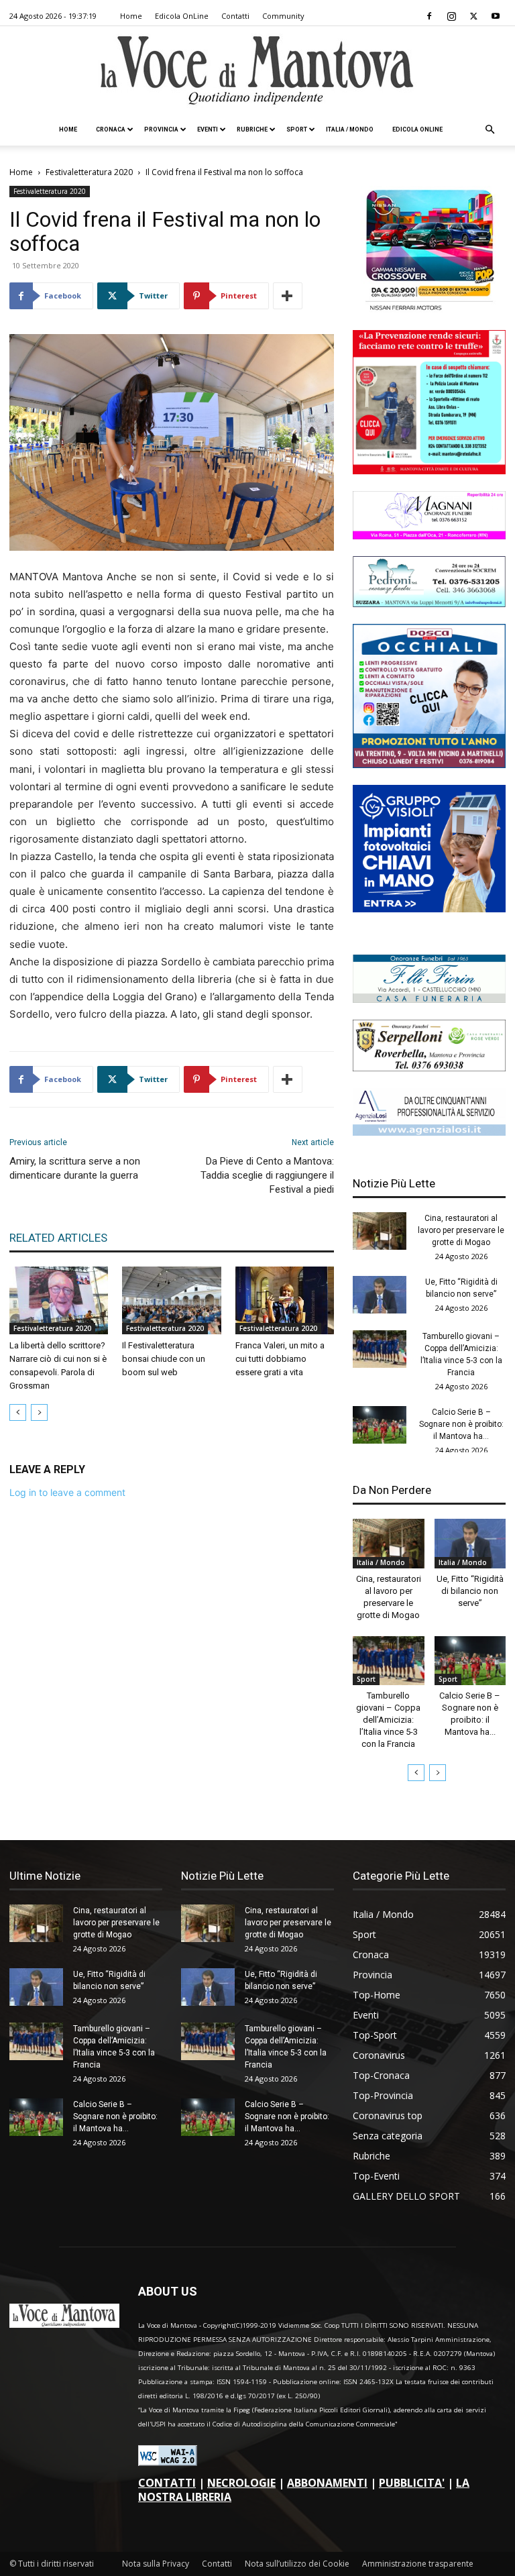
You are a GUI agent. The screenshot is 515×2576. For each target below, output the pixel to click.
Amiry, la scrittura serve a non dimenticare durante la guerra (75, 1168)
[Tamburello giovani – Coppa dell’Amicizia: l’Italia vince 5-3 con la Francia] (380, 1349)
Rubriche (252, 129)
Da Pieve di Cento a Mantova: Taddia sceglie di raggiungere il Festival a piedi (267, 1175)
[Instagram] (451, 16)
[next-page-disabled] (39, 1412)
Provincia (161, 129)
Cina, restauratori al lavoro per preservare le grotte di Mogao (461, 1230)
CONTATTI (167, 2483)
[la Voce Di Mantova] (257, 71)
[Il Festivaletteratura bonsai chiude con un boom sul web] (171, 1300)
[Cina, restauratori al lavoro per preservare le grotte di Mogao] (380, 1231)
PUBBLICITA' (412, 2483)
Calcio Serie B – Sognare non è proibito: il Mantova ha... (461, 1424)
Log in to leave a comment (67, 1492)
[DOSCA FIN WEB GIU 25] (429, 764)
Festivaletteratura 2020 (89, 172)
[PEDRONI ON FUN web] (429, 603)
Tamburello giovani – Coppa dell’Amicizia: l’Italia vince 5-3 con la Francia (388, 1720)
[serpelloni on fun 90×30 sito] (429, 1068)
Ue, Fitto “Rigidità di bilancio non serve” (470, 1591)
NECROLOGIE (241, 2483)
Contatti (235, 16)
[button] (490, 130)
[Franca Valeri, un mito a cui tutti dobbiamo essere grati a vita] (285, 1300)
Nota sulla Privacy (156, 2564)
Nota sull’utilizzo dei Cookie (297, 2564)
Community (283, 16)
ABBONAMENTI (327, 2483)
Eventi (208, 129)
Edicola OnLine (182, 16)
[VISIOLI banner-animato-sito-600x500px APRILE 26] (429, 909)
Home (131, 16)
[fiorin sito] (429, 999)
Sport (297, 129)
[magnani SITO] (429, 536)
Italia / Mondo (350, 129)
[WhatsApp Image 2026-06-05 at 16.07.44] (429, 310)
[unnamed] (429, 1132)
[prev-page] (18, 1412)
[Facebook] (429, 16)
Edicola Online (417, 129)
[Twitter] (473, 16)
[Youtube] (496, 16)
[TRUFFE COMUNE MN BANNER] (429, 471)
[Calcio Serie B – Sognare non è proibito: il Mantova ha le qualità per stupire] (380, 1425)
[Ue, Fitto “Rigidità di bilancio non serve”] (380, 1295)
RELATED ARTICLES (58, 1238)
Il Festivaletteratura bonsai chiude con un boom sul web (164, 1359)
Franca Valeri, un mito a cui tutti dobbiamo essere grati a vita (280, 1359)
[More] (288, 296)
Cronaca (111, 129)
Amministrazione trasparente (418, 2564)
